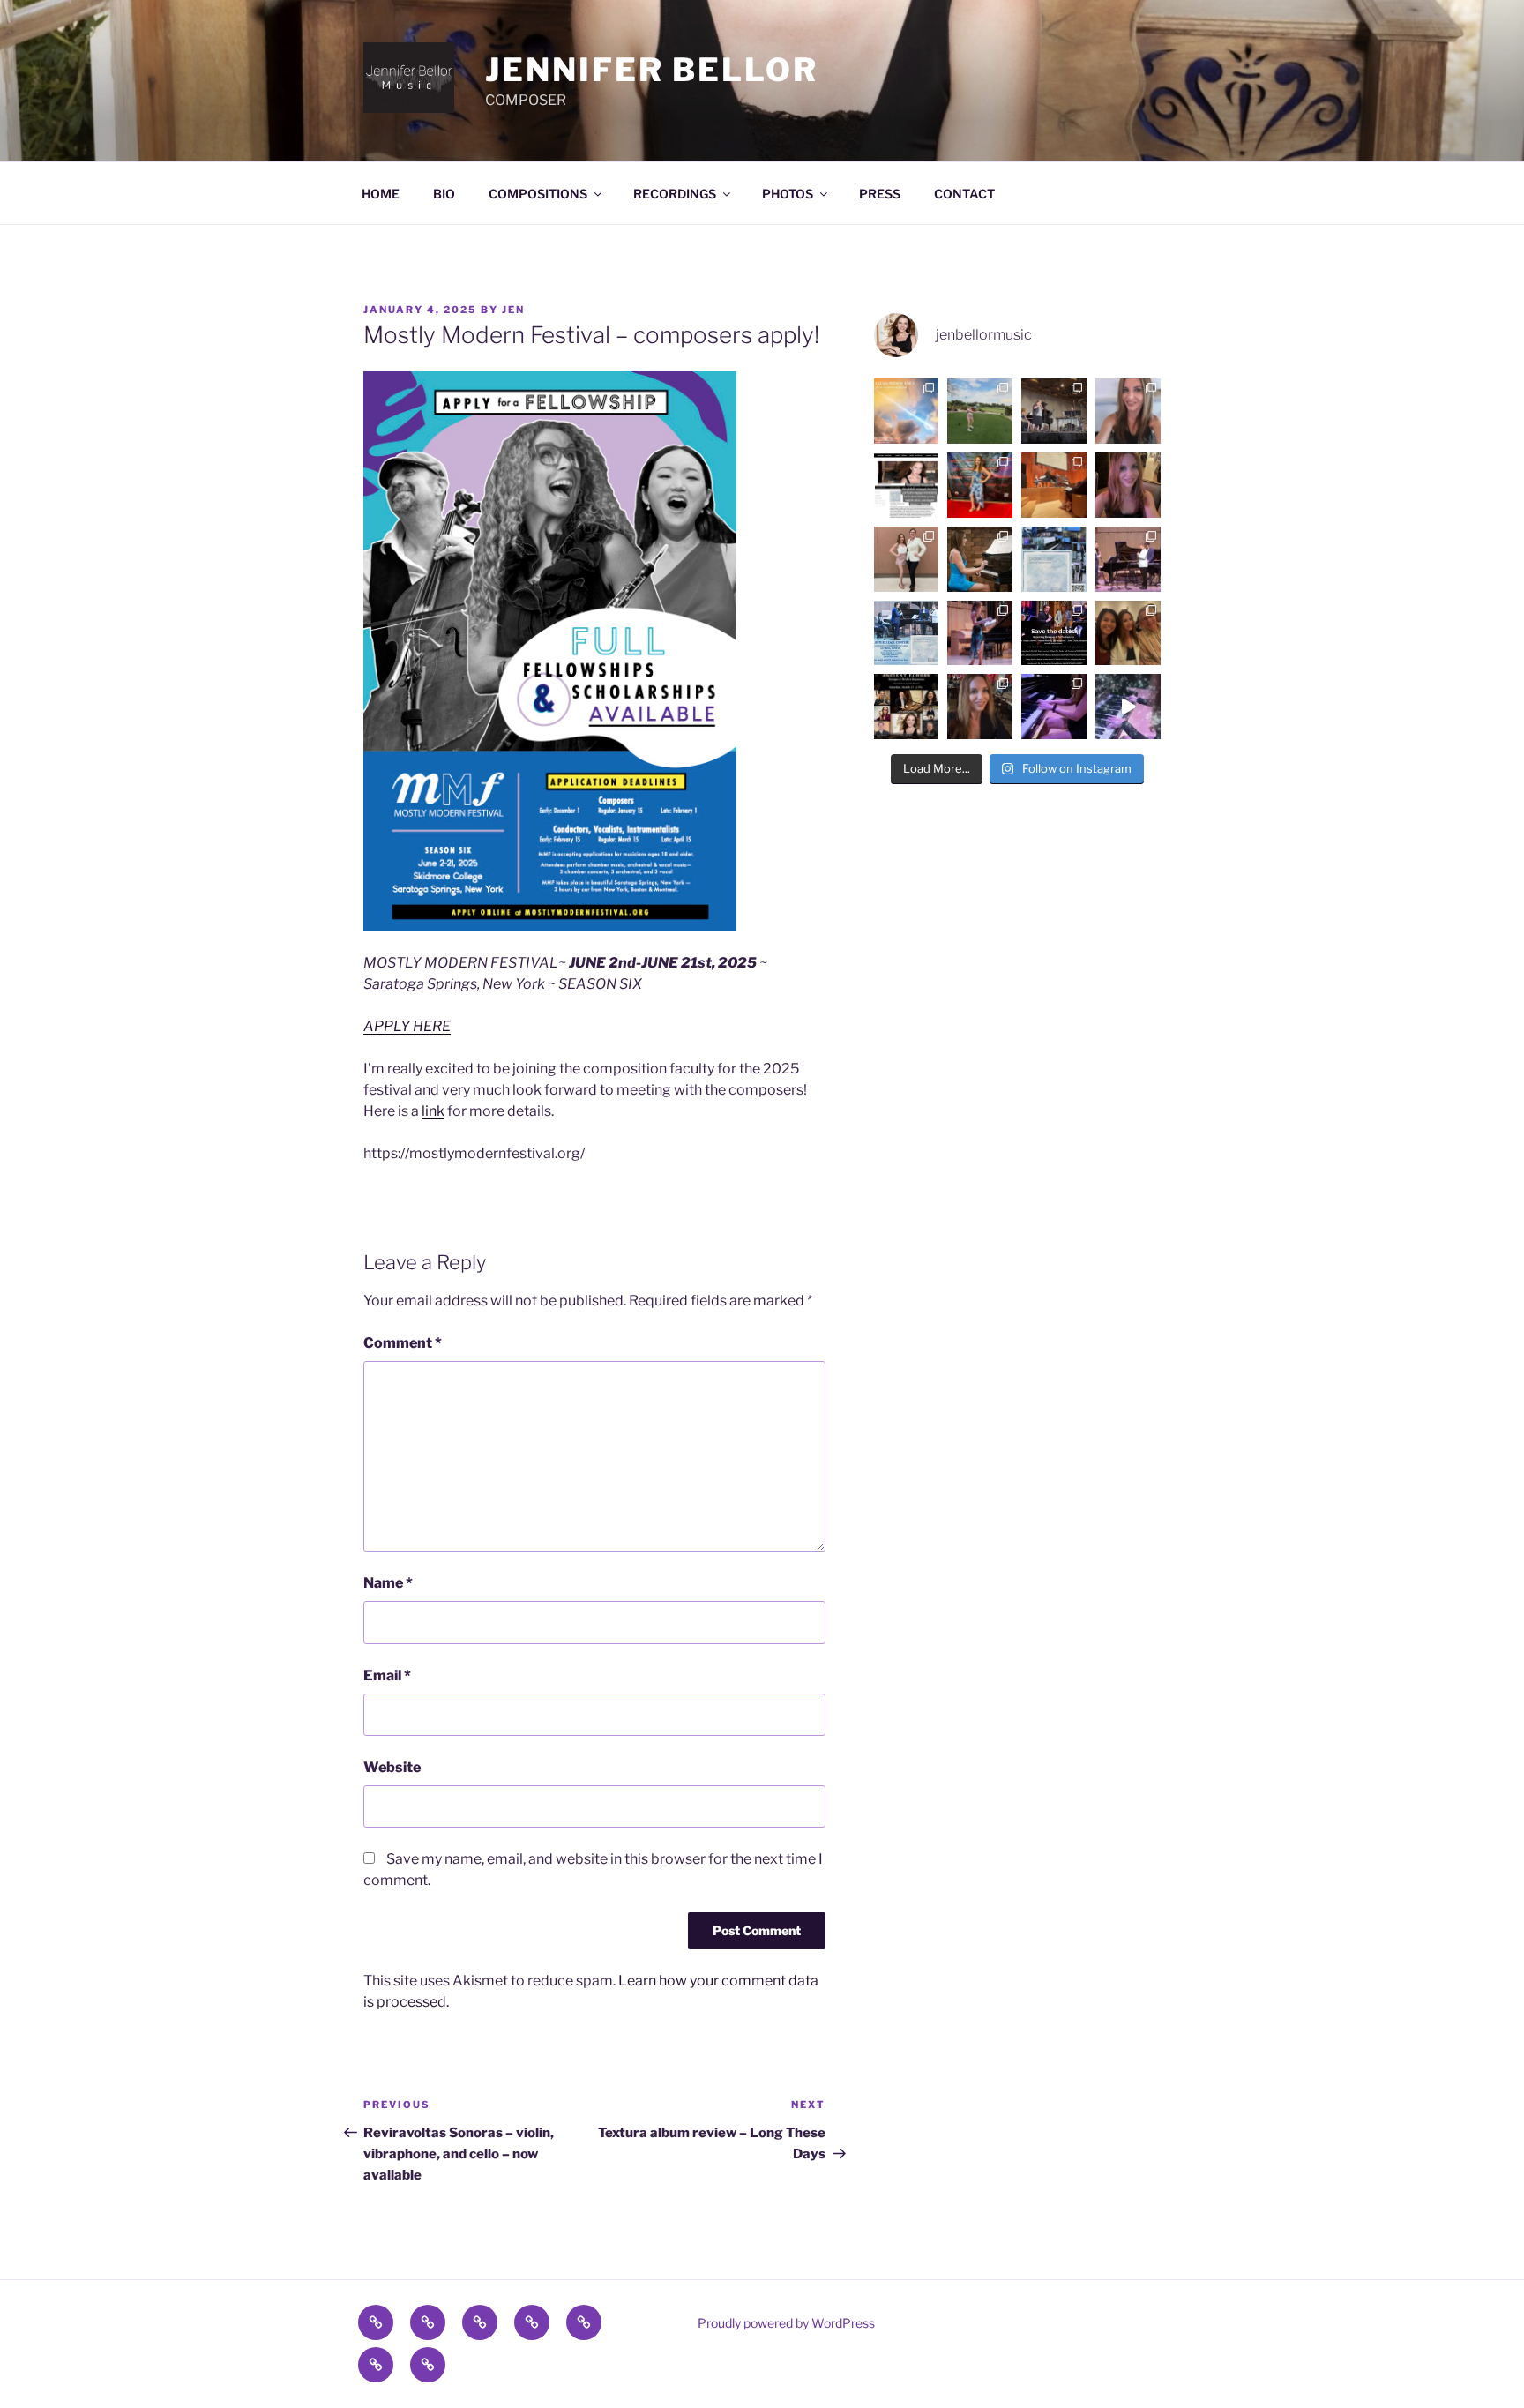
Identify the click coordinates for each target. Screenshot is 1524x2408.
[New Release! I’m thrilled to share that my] (1054, 559)
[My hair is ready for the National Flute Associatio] (1128, 411)
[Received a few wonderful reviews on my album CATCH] (907, 485)
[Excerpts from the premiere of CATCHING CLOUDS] (1128, 559)
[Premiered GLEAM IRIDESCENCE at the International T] (1054, 485)
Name (388, 1583)
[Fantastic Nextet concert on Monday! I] (980, 633)
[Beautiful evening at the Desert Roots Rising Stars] (980, 485)
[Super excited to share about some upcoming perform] (1054, 633)
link (433, 1111)
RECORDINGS (675, 194)
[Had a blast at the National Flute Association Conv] (1054, 411)
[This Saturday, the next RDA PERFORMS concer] (907, 707)
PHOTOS (788, 194)
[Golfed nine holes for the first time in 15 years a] (980, 411)
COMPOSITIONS (538, 194)
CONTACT (964, 194)
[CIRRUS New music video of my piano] (1128, 707)
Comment (403, 1343)
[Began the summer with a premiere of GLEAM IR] (907, 411)
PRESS (880, 194)
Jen (513, 310)
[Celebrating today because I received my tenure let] (980, 707)
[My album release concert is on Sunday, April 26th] (907, 633)
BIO (444, 194)
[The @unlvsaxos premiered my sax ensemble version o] (907, 559)
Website (392, 1767)
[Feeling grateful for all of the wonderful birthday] (1128, 485)
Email (387, 1675)
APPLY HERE (407, 1026)
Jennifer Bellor (651, 70)
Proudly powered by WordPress (786, 2323)
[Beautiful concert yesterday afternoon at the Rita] (1128, 633)
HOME (381, 194)
